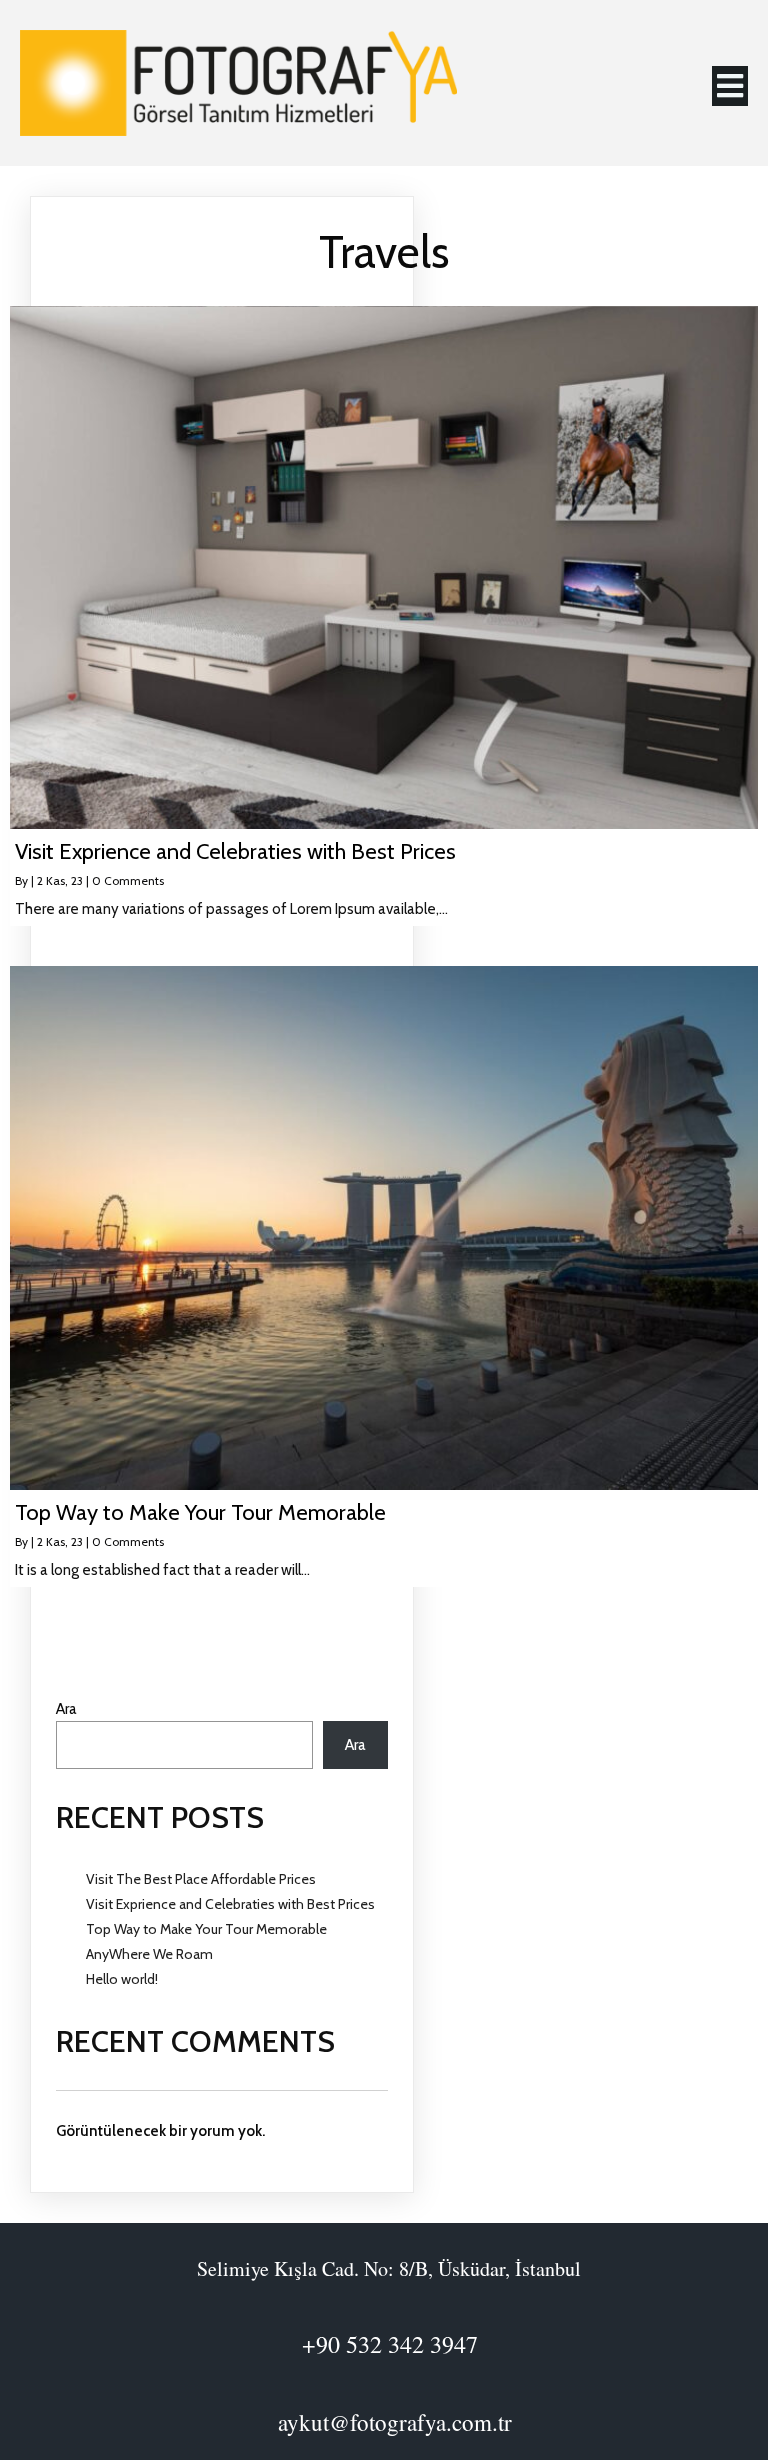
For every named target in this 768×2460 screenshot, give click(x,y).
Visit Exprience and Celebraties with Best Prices (230, 1904)
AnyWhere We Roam (149, 1954)
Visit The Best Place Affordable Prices (201, 1879)
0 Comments (128, 880)
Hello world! (122, 1979)
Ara (66, 1709)
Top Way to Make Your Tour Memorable (206, 1929)
